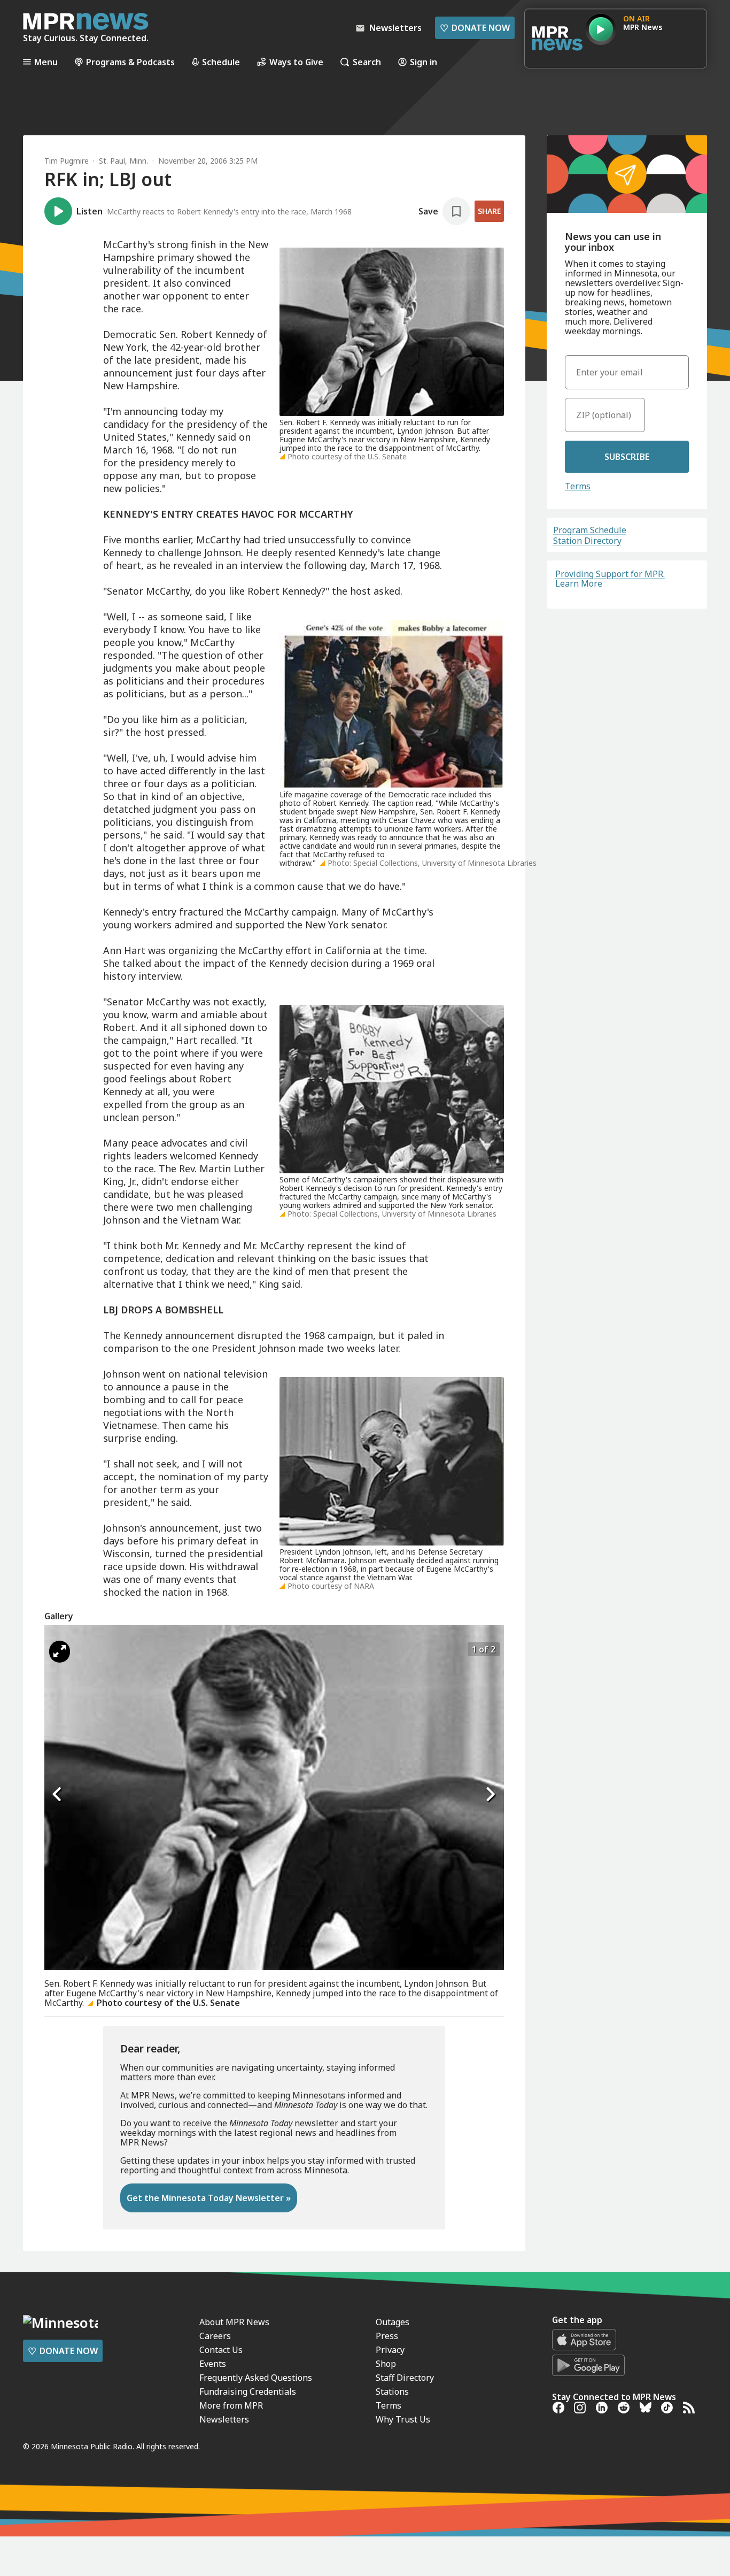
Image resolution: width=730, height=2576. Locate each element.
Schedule (221, 62)
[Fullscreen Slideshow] (60, 1652)
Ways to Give (296, 62)
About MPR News (234, 2322)
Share (489, 211)
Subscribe (627, 457)
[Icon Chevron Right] (491, 1794)
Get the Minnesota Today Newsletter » (209, 2198)
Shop (386, 2364)
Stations (392, 2392)
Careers (215, 2336)
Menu (46, 62)
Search (367, 62)
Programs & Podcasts (130, 62)
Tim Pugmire (67, 161)
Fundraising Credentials (248, 2392)
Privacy (390, 2350)
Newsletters (224, 2419)
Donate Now (475, 28)
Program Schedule (590, 530)
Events (213, 2364)
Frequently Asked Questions (256, 2378)
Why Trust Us (403, 2419)
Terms (578, 486)
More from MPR (231, 2405)
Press (387, 2336)
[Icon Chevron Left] (58, 1794)
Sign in (424, 62)
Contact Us (221, 2350)
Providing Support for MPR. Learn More (610, 579)
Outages (393, 2322)
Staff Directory (405, 2378)
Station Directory (587, 541)
